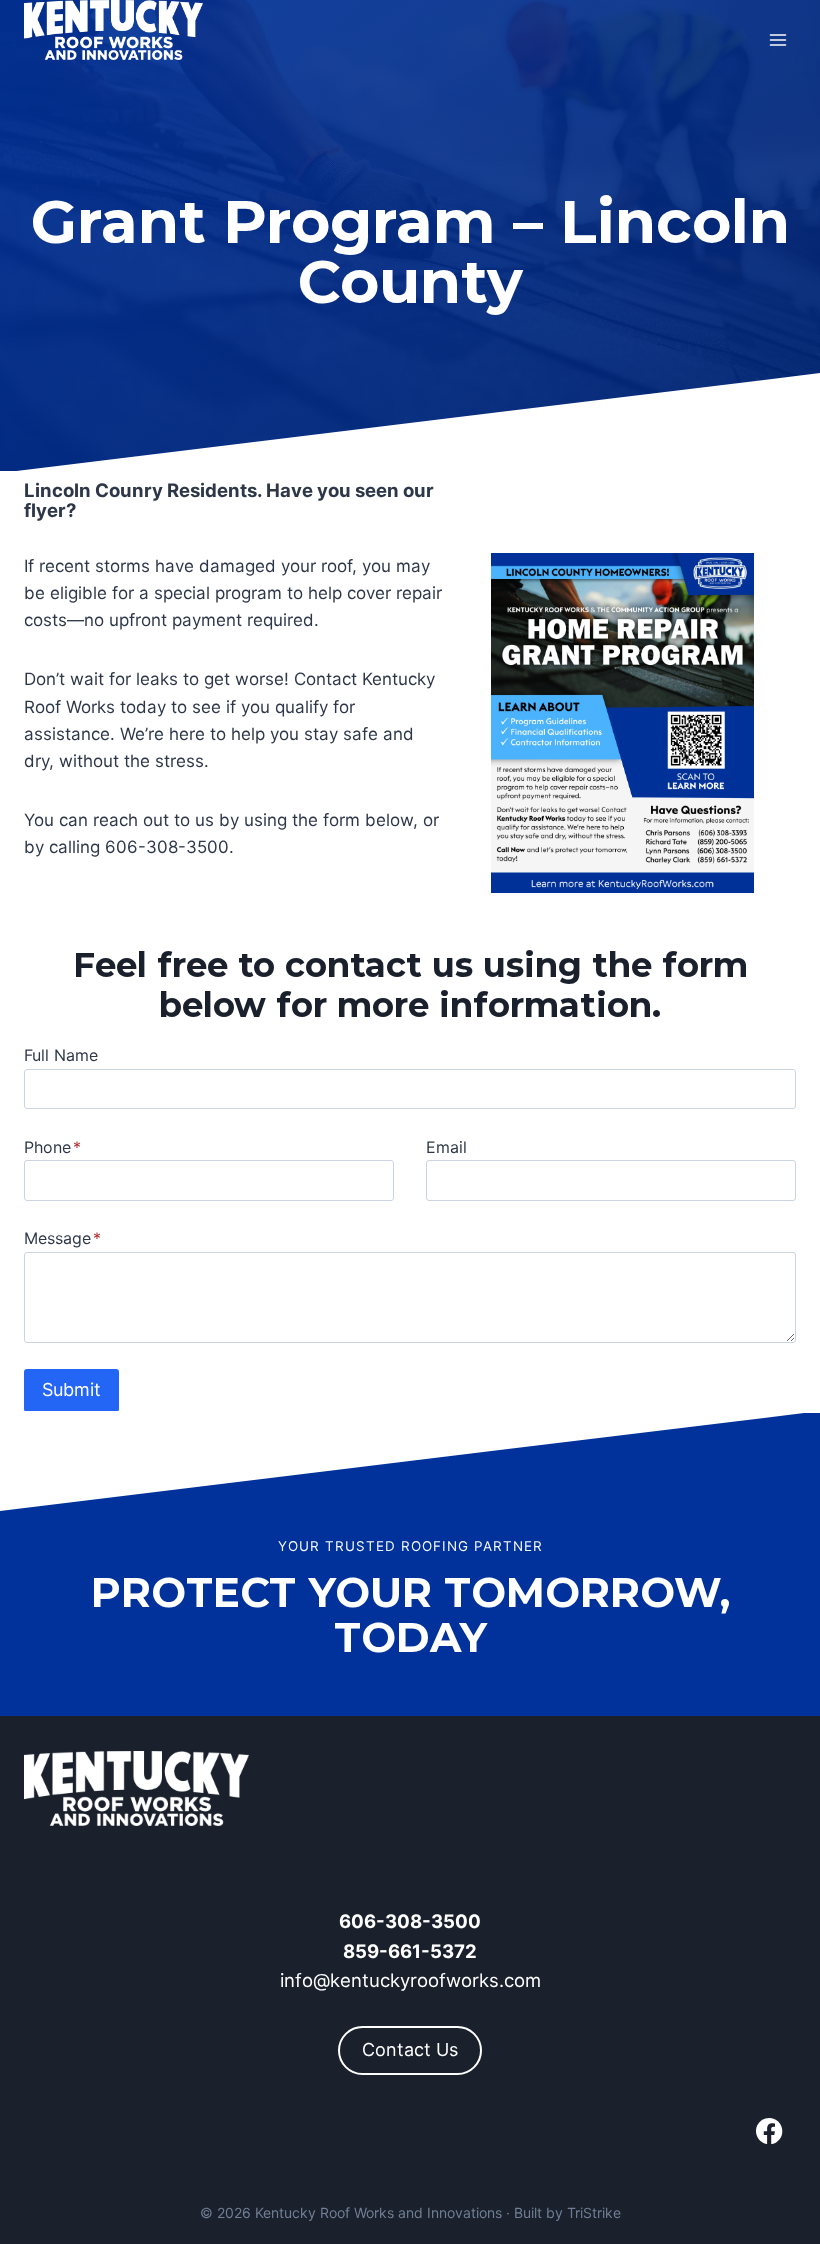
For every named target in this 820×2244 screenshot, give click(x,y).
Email (446, 1147)
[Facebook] (769, 2131)
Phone (52, 1147)
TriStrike (594, 2212)
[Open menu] (777, 39)
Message (62, 1238)
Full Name (61, 1055)
